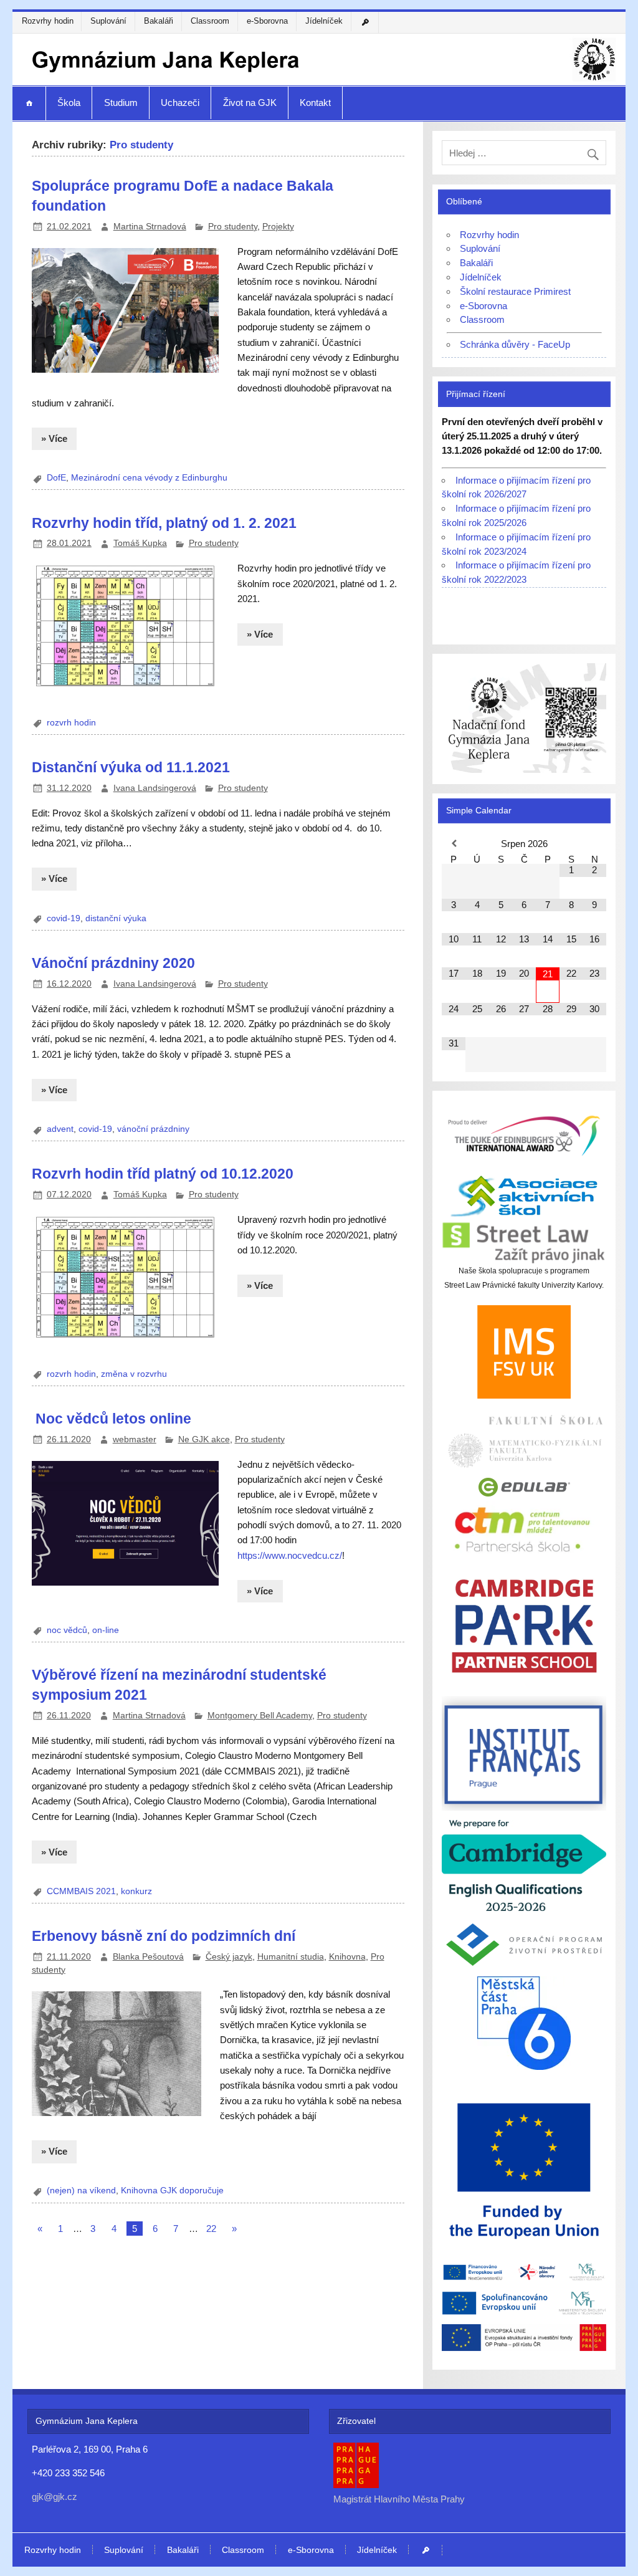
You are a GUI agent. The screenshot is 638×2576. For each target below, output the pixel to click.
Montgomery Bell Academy (260, 1716)
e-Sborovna (267, 21)
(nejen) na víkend (81, 2191)
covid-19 (64, 918)
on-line (106, 1630)
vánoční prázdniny (153, 1129)
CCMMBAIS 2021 (81, 1891)
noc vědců (67, 1630)
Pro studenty (233, 227)
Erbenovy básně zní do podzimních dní (164, 1936)
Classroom (210, 21)
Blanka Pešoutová (148, 1957)
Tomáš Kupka (140, 543)
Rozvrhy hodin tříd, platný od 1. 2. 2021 (164, 523)
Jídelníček (324, 21)
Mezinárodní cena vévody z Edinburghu (149, 478)
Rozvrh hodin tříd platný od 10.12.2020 (163, 1174)
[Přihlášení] (367, 22)
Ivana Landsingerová (155, 788)
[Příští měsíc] (594, 844)
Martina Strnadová (150, 227)
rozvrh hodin (71, 723)
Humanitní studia (291, 1957)
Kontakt (315, 103)
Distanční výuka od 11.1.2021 (131, 767)
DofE (56, 478)
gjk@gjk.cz (55, 2497)
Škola (69, 103)
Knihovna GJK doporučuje (172, 2191)
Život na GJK (250, 103)
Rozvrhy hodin (48, 21)
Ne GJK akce (204, 1439)
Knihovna (347, 1957)
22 (211, 2229)
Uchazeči (180, 103)
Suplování (108, 21)
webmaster (135, 1439)
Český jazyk (229, 1957)
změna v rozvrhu (134, 1374)
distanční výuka (116, 918)
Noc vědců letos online (112, 1419)
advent (60, 1129)
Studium (121, 103)
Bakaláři (159, 21)
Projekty (278, 227)
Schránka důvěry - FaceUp (515, 344)
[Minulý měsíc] (454, 844)
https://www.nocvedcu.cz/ (290, 1555)
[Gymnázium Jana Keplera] (319, 81)
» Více (54, 438)
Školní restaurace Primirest (515, 291)
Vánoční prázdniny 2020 (113, 963)
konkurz (136, 1891)
